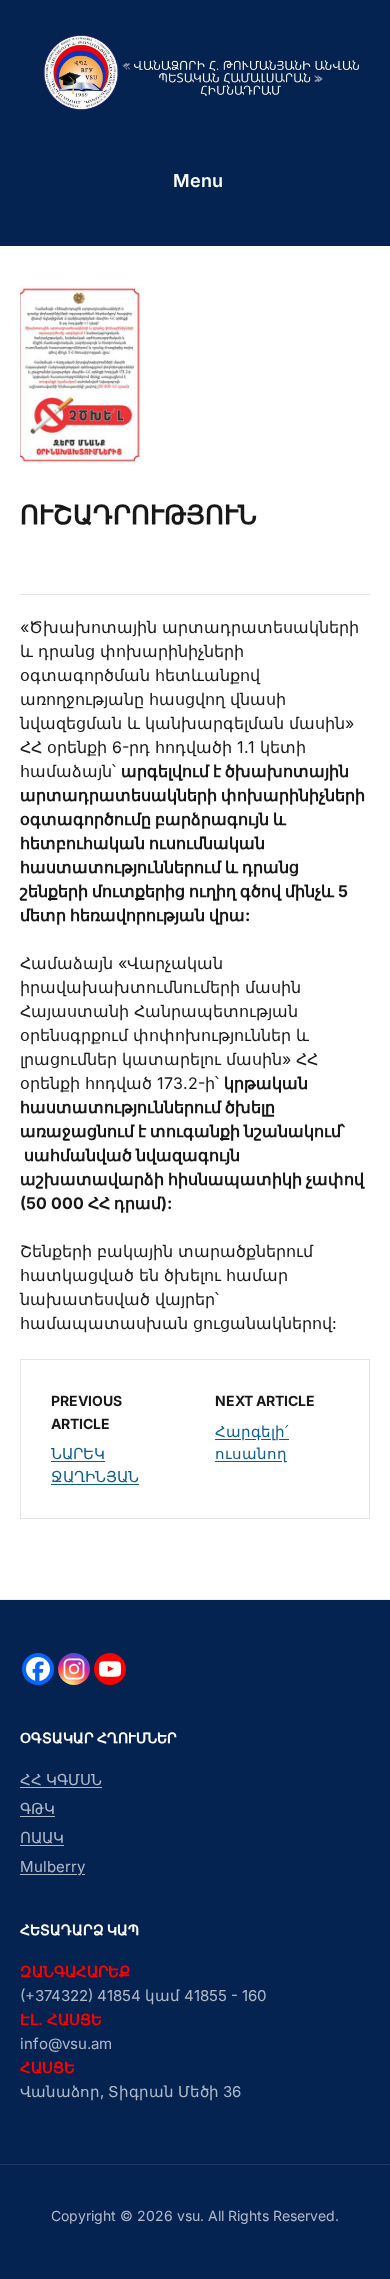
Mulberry (52, 1866)
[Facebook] (38, 1669)
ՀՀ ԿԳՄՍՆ (61, 1779)
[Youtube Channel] (110, 1669)
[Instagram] (74, 1669)
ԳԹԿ (37, 1808)
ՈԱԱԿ (42, 1837)
